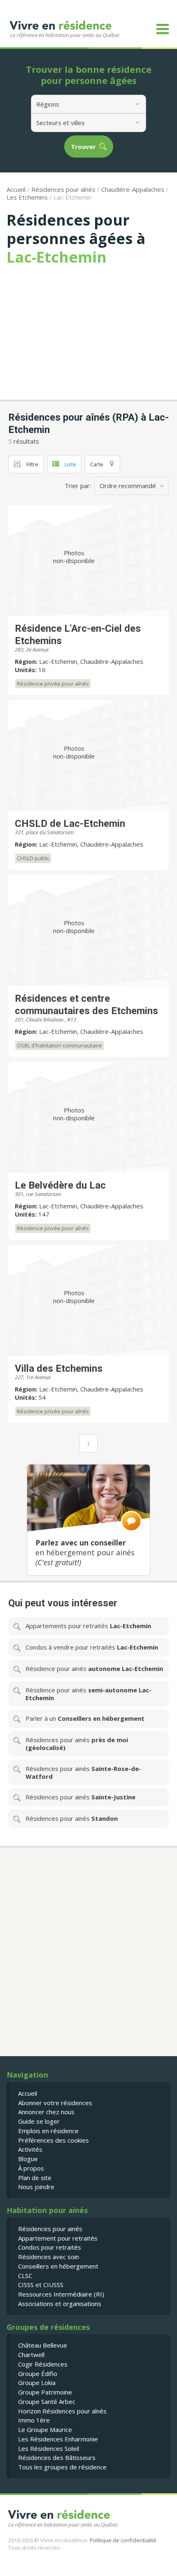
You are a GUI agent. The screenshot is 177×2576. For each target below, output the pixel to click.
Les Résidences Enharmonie (58, 2439)
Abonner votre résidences (55, 2103)
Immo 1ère (34, 2420)
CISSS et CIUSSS (41, 2285)
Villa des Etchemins (59, 1368)
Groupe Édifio (38, 2374)
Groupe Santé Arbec (47, 2401)
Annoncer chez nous (46, 2112)
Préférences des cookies (54, 2140)
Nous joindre (36, 2187)
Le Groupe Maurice (45, 2429)
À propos (31, 2168)
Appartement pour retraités (58, 2238)
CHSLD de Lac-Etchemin (70, 824)
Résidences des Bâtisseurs (57, 2457)
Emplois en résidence (48, 2131)
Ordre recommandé (128, 486)
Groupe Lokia (37, 2383)
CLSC (25, 2276)
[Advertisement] (88, 328)
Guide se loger (39, 2121)
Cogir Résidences (43, 2364)
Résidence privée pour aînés (53, 684)
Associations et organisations (60, 2304)
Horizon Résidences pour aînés (62, 2411)
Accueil (16, 189)
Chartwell (31, 2355)
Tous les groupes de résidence (62, 2467)
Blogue (28, 2159)
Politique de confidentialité (123, 2540)
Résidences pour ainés (50, 2229)
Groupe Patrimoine (45, 2392)
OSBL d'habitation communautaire (59, 1045)
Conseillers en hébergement (58, 2266)
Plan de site (35, 2178)
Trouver (83, 147)
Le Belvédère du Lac (60, 1185)
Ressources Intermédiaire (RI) (61, 2294)
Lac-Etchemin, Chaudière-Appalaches (91, 661)
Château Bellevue (43, 2345)
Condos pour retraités (50, 2247)
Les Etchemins (27, 197)
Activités (30, 2149)
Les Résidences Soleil (49, 2448)
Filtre (32, 464)
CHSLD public (33, 858)
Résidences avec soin (49, 2257)
